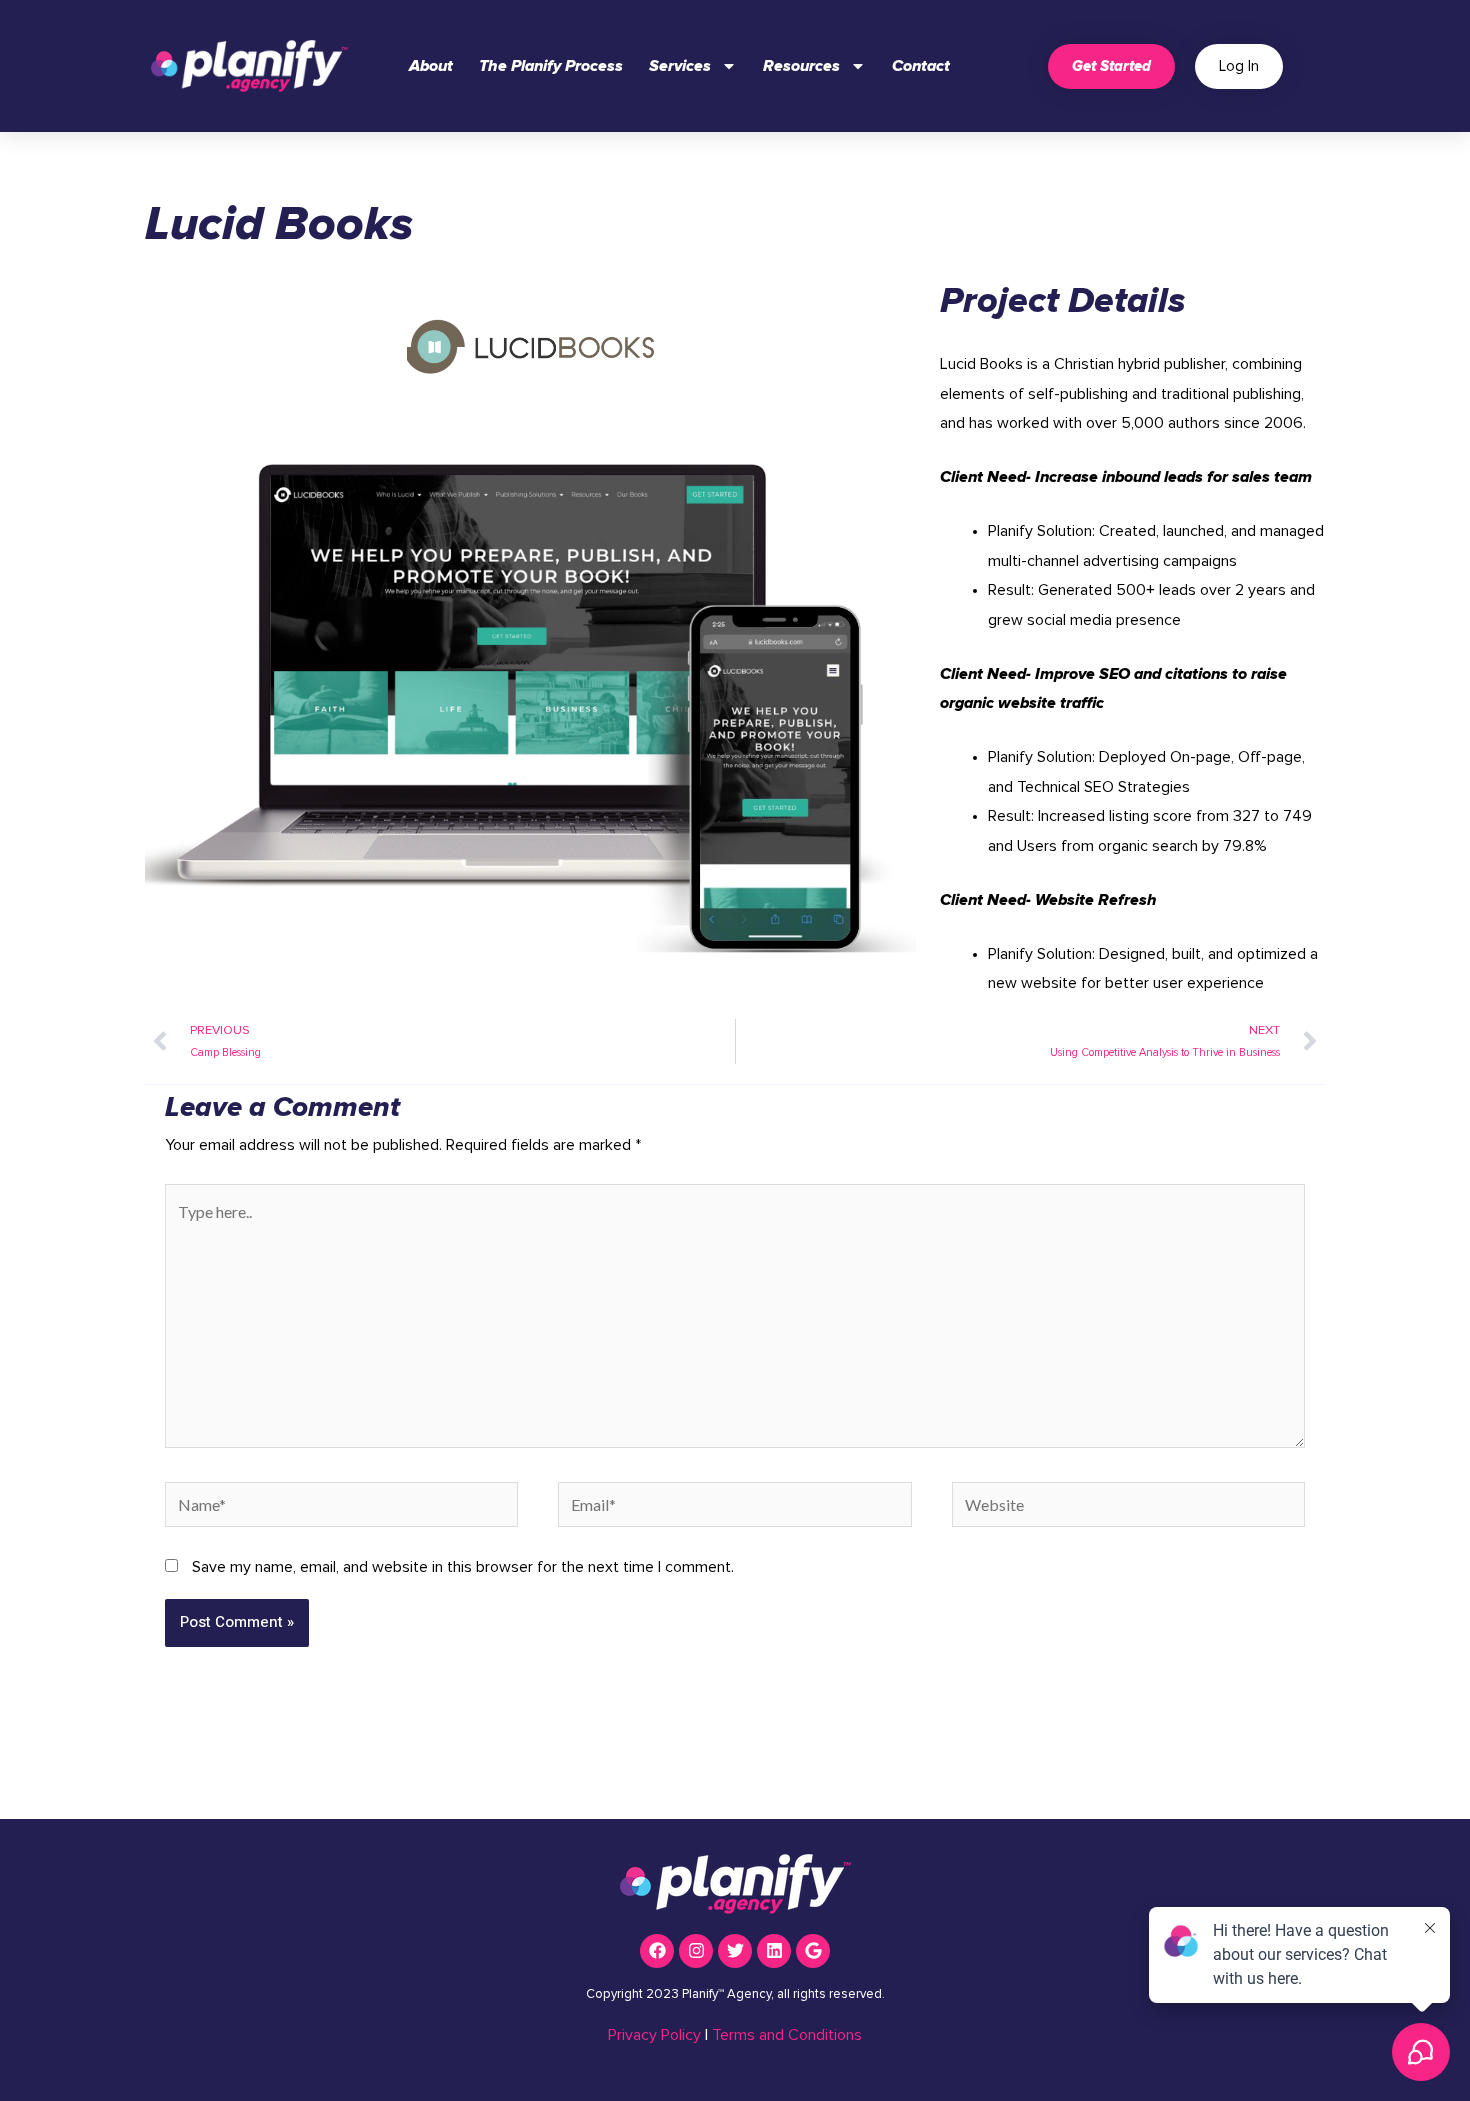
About (431, 66)
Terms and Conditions (787, 2035)
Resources (801, 66)
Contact (921, 66)
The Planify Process (551, 66)
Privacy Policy (654, 2035)
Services (680, 66)
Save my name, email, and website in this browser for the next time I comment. (463, 1567)
